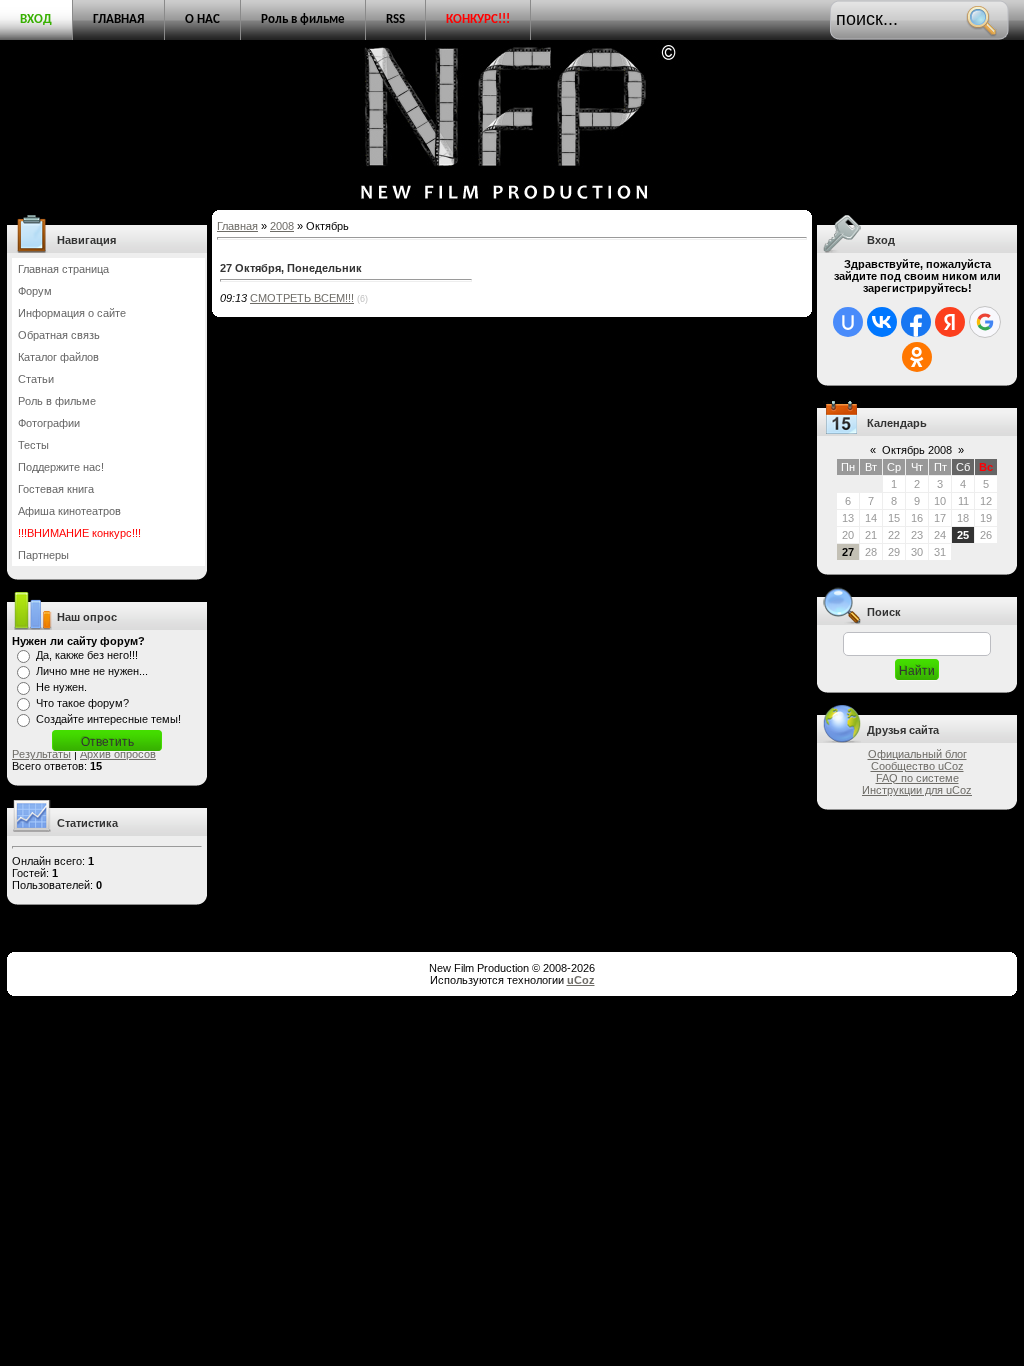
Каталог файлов (58, 357)
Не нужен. (61, 687)
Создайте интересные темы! (108, 719)
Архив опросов (118, 754)
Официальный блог (917, 754)
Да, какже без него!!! (87, 655)
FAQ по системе (917, 778)
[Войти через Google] (985, 322)
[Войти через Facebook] (916, 322)
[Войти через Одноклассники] (917, 357)
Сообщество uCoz (917, 766)
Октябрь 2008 (917, 450)
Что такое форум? (82, 703)
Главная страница (63, 269)
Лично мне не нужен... (92, 671)
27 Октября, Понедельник (291, 268)
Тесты (33, 445)
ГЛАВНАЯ (118, 19)
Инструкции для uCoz (917, 790)
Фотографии (49, 423)
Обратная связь (59, 335)
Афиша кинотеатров (69, 511)
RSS (395, 19)
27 (848, 552)
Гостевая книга (56, 489)
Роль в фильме (303, 19)
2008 (282, 226)
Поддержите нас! (61, 467)
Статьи (36, 379)
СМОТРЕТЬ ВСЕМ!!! (302, 298)
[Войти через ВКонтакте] (882, 322)
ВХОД (36, 19)
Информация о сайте (72, 313)
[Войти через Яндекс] (950, 322)
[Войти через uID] (848, 322)
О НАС (202, 19)
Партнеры (43, 555)
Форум (35, 291)
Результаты (41, 754)
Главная (237, 226)
